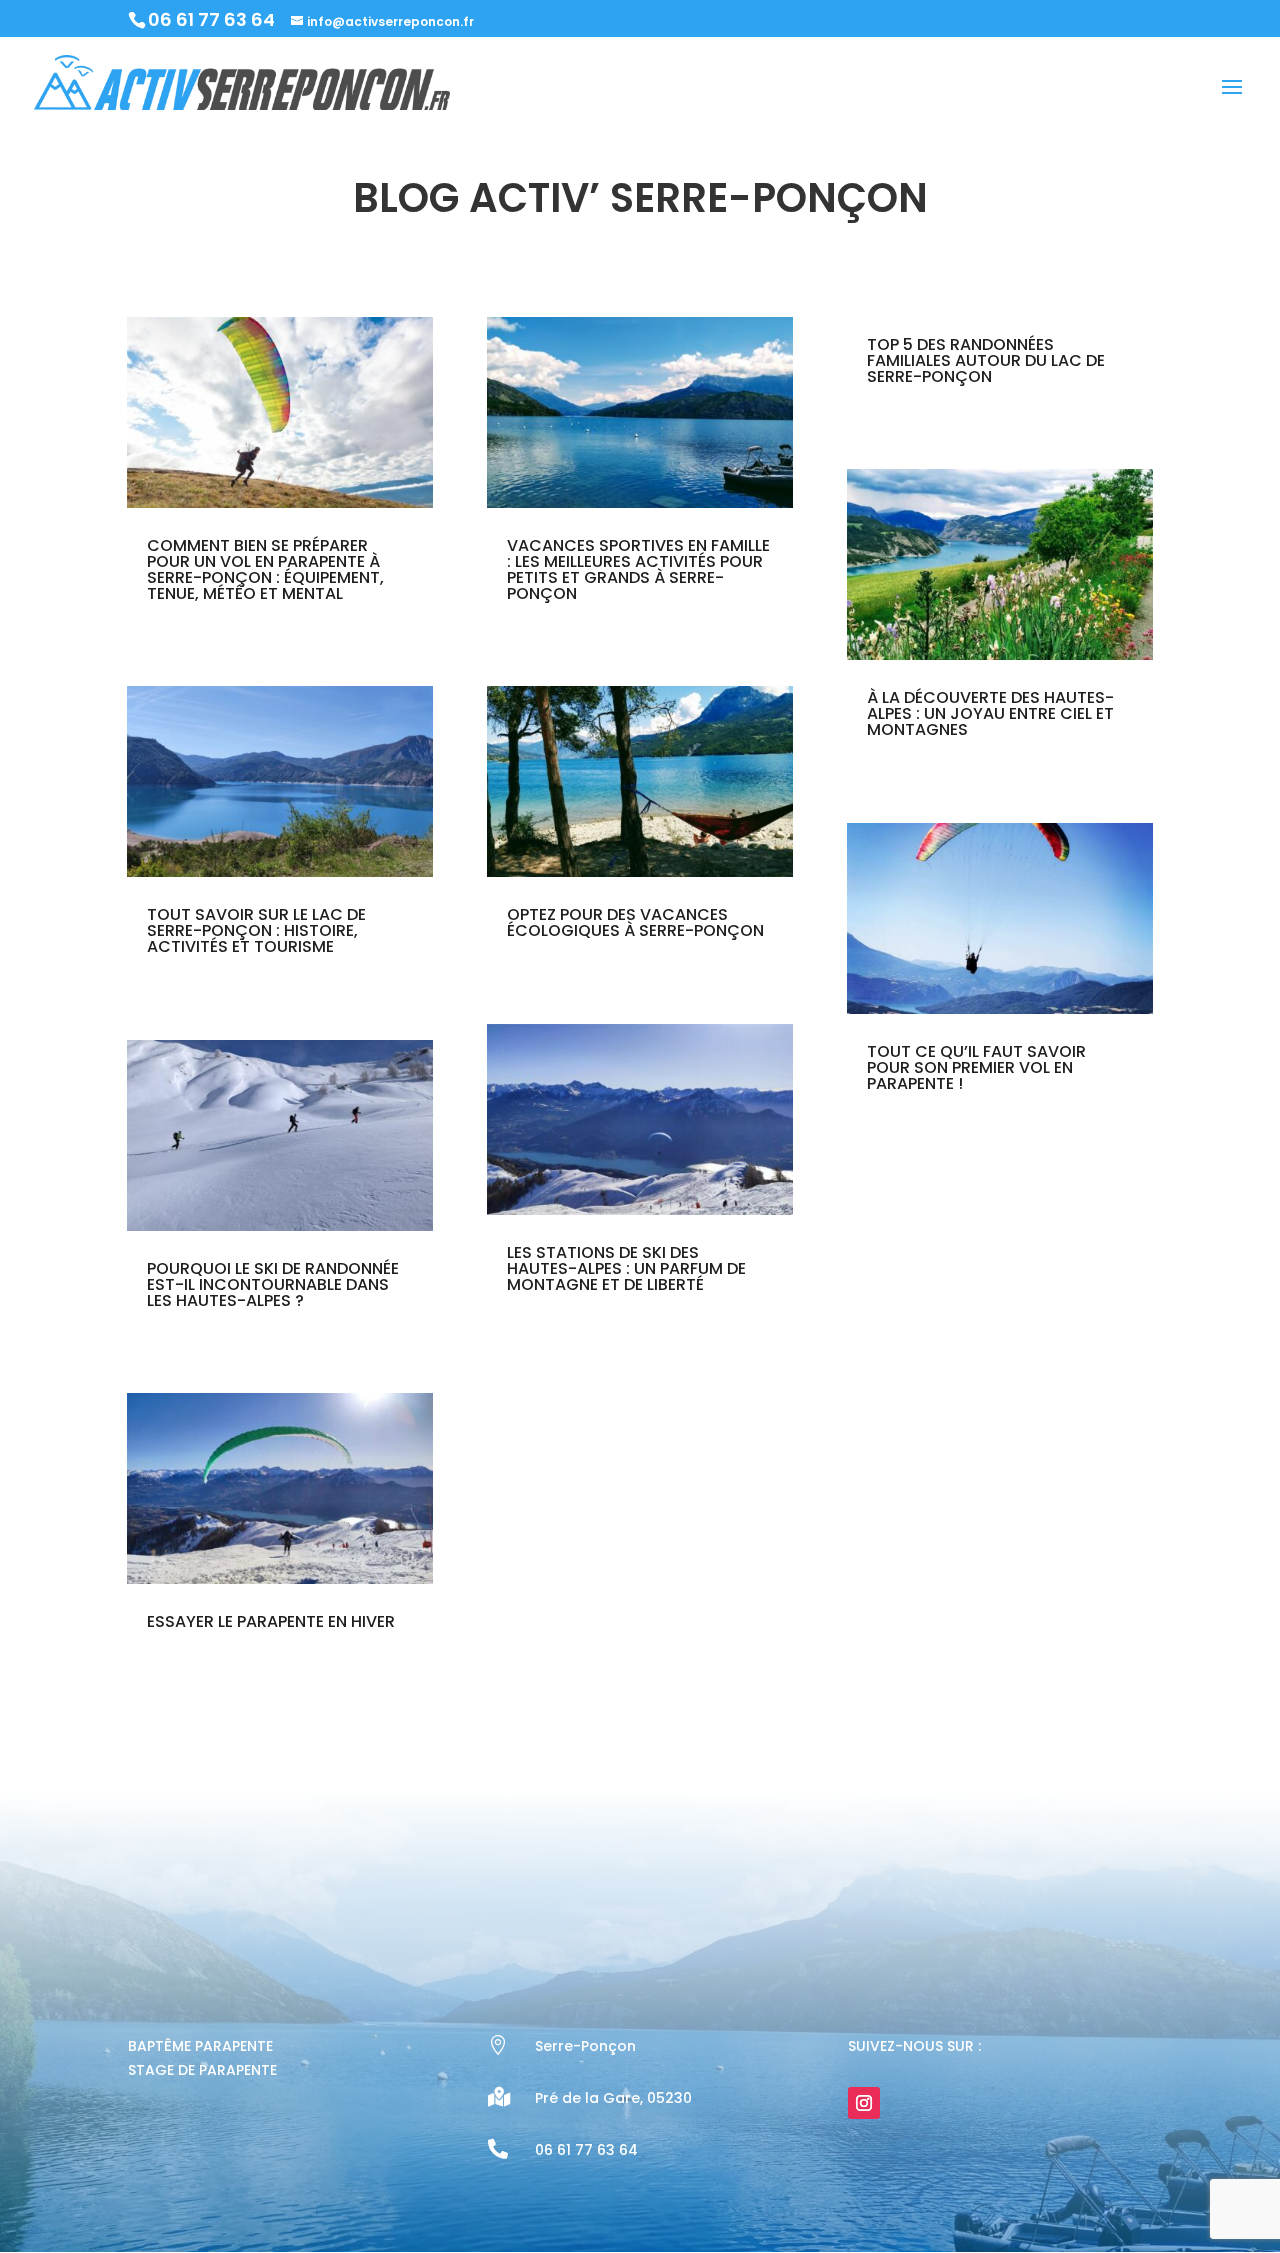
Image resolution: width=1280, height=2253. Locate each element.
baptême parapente (200, 2046)
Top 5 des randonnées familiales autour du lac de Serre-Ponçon (986, 360)
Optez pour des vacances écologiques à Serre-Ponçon (635, 922)
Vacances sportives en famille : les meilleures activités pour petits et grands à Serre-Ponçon (638, 569)
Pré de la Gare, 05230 (613, 2098)
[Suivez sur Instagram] (864, 2103)
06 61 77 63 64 (211, 19)
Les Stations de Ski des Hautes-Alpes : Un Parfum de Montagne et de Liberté (626, 1268)
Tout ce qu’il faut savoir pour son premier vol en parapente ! (976, 1067)
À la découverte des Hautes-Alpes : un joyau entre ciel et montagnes (990, 713)
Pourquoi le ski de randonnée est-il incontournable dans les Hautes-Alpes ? (273, 1284)
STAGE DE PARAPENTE (202, 2070)
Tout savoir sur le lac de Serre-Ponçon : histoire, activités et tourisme (256, 930)
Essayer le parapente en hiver (271, 1621)
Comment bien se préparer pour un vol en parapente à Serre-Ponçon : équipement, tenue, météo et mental (265, 569)
